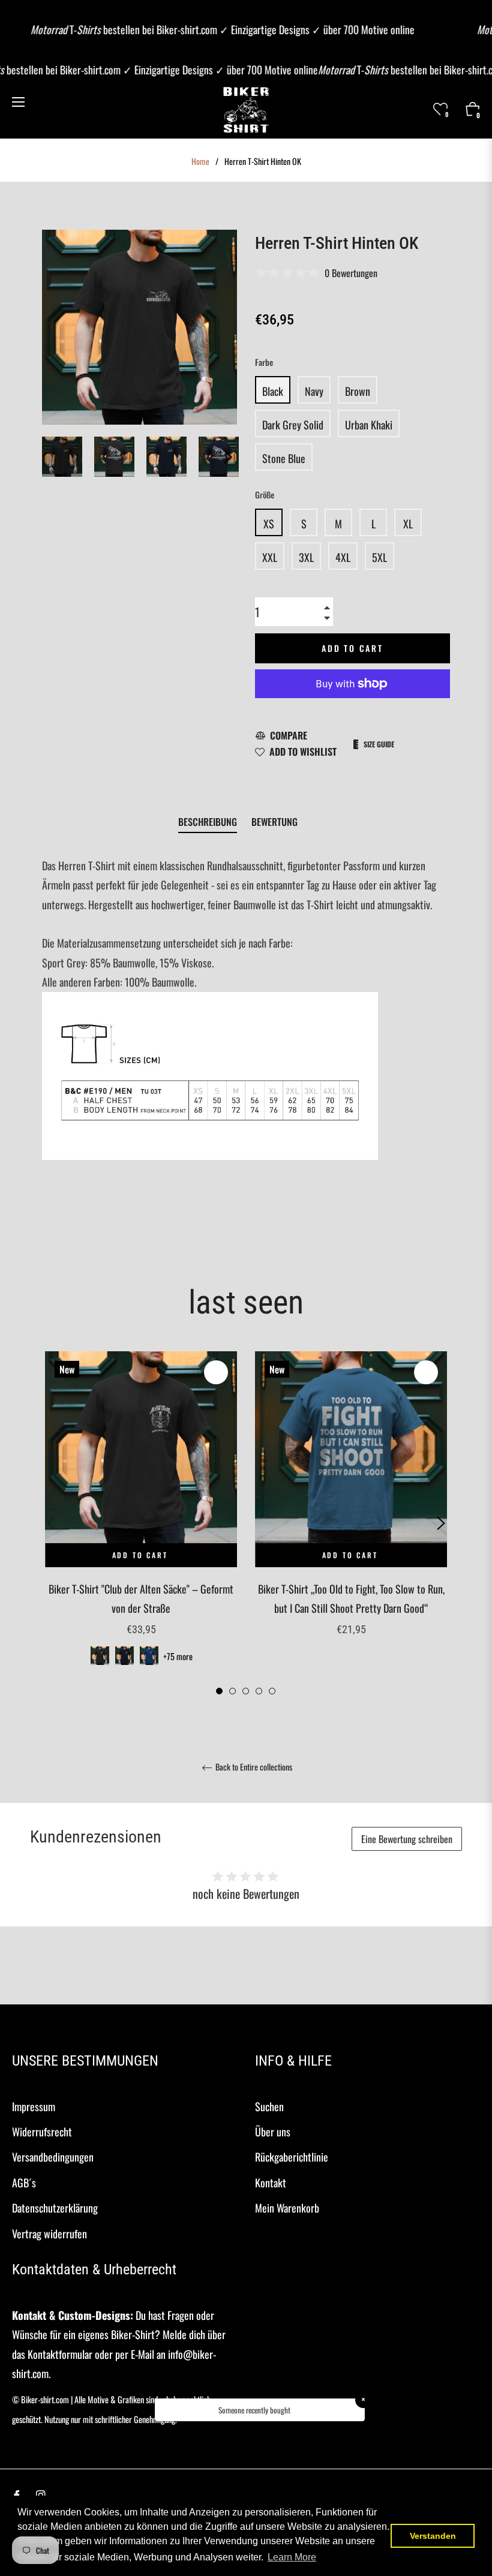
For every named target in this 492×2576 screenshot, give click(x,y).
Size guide (379, 744)
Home (200, 161)
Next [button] (228, 457)
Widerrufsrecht (42, 2132)
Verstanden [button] (433, 2536)
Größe (265, 495)
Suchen (269, 2106)
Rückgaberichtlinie (292, 2157)
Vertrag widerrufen (49, 2234)
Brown (358, 391)
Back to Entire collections (253, 1768)
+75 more (178, 1656)
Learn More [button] (292, 2557)
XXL (270, 557)
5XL (379, 557)
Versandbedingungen (53, 2157)
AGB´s (24, 2183)
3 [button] (246, 1691)
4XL (343, 557)
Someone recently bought (254, 2410)
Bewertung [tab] (276, 822)
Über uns (273, 2132)
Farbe (264, 362)
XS (269, 524)
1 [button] (219, 1691)
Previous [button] (51, 1523)
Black (273, 391)
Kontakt (271, 2183)
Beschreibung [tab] (208, 822)
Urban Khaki (369, 425)
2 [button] (232, 1691)
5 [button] (272, 1691)
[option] (141, 1524)
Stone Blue (284, 458)
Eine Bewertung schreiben (407, 1839)
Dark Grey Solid (293, 425)
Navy (314, 391)
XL (408, 524)
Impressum (34, 2106)
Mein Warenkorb (287, 2208)
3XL (306, 557)
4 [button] (259, 1691)
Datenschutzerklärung (55, 2208)
